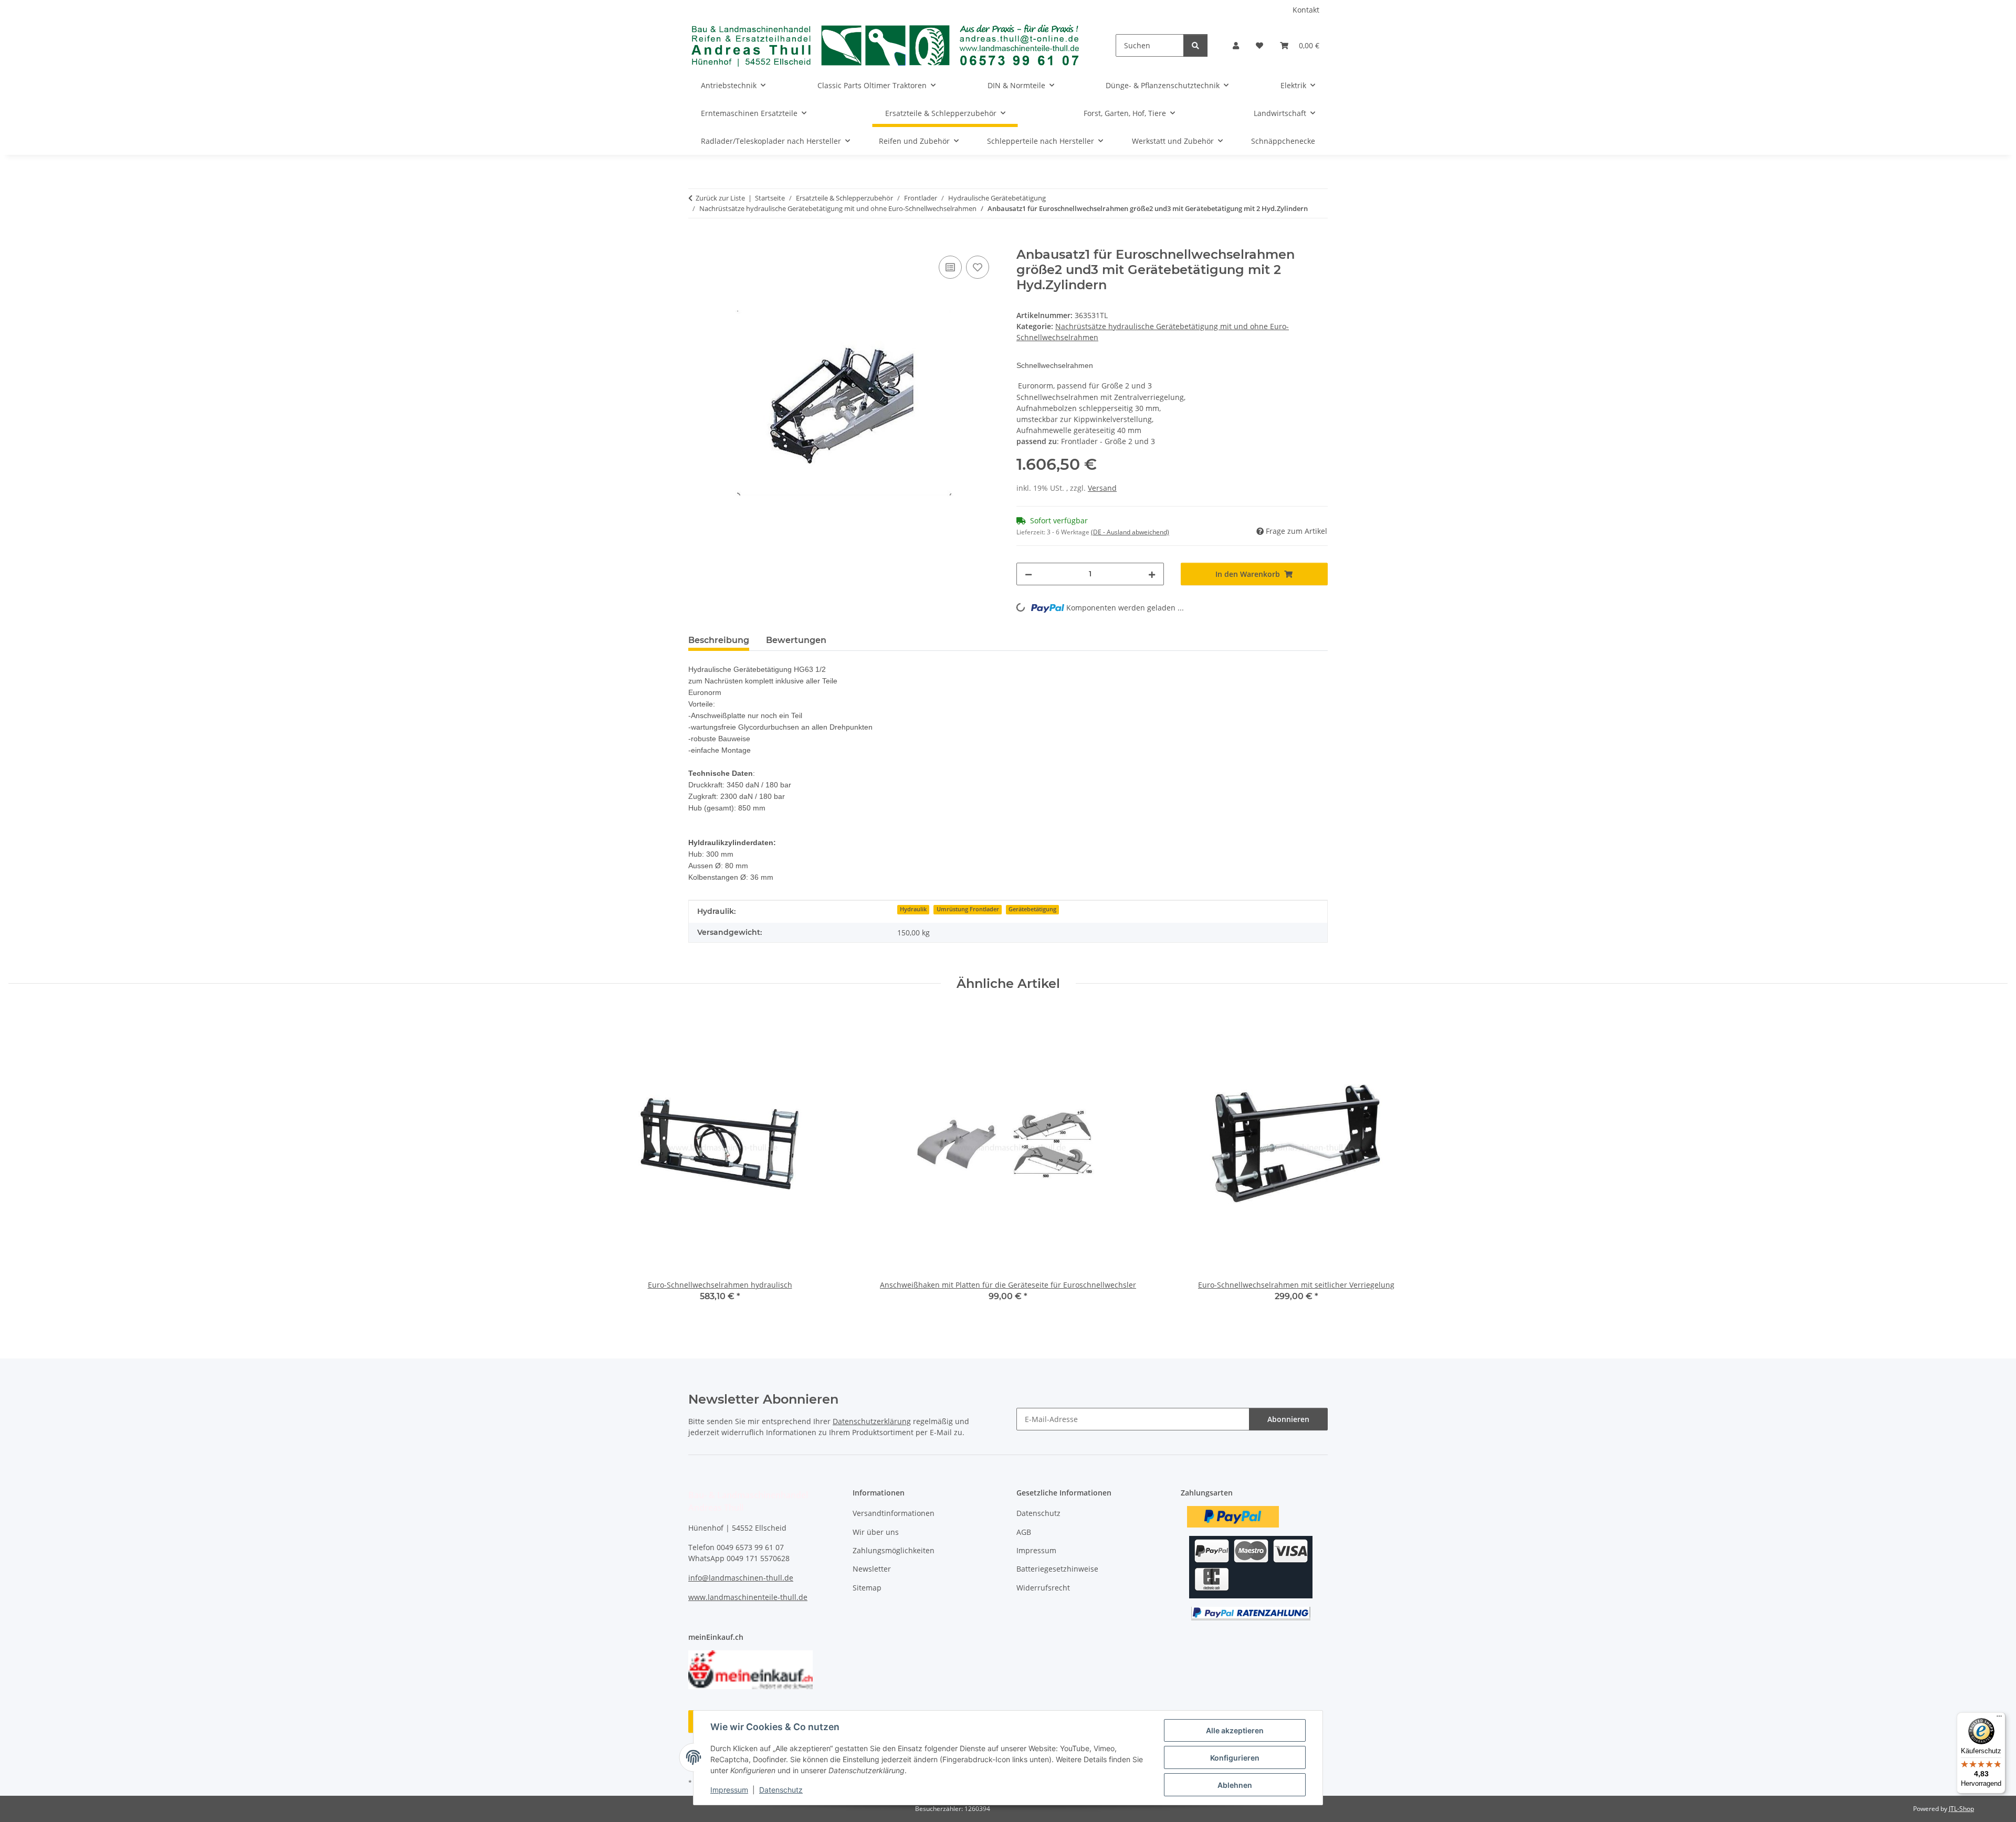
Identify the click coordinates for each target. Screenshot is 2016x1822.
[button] (1236, 45)
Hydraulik (913, 909)
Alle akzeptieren (1235, 1730)
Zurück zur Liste (720, 198)
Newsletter (872, 1569)
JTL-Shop (1961, 1809)
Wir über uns (876, 1532)
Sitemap (867, 1588)
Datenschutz (781, 1790)
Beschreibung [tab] (719, 640)
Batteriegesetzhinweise (1057, 1569)
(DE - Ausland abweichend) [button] (1130, 532)
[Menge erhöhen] (1152, 574)
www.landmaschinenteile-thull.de (748, 1597)
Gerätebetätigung (1032, 909)
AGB (1024, 1532)
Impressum (729, 1790)
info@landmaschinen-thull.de (741, 1578)
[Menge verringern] (1028, 574)
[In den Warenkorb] (697, 241)
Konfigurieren (1235, 1758)
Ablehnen (1235, 1785)
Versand (1102, 488)
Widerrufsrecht (1043, 1588)
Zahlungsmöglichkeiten (894, 1550)
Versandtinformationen (894, 1513)
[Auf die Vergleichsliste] (950, 267)
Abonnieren (1288, 1419)
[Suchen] (1195, 45)
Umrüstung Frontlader (968, 909)
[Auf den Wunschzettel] (978, 267)
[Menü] (1999, 1719)
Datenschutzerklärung (872, 1421)
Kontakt (1306, 10)
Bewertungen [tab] (796, 640)
